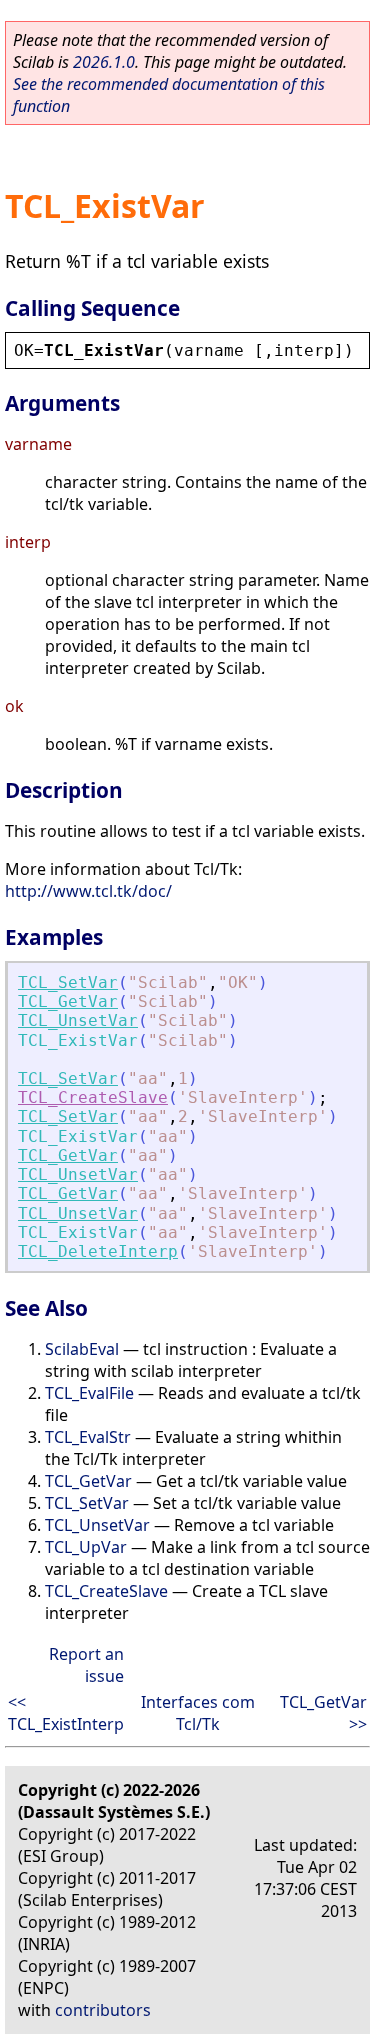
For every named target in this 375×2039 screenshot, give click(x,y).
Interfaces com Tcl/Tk (198, 1713)
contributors (103, 2010)
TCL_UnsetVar (78, 1020)
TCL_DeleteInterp (98, 1251)
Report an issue (86, 1665)
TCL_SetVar (68, 982)
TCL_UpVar (86, 1547)
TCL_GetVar (68, 1001)
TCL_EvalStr (88, 1437)
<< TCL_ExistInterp (66, 1713)
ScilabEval (82, 1349)
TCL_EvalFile (89, 1393)
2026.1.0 (104, 62)
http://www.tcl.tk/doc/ (88, 891)
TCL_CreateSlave (93, 1097)
